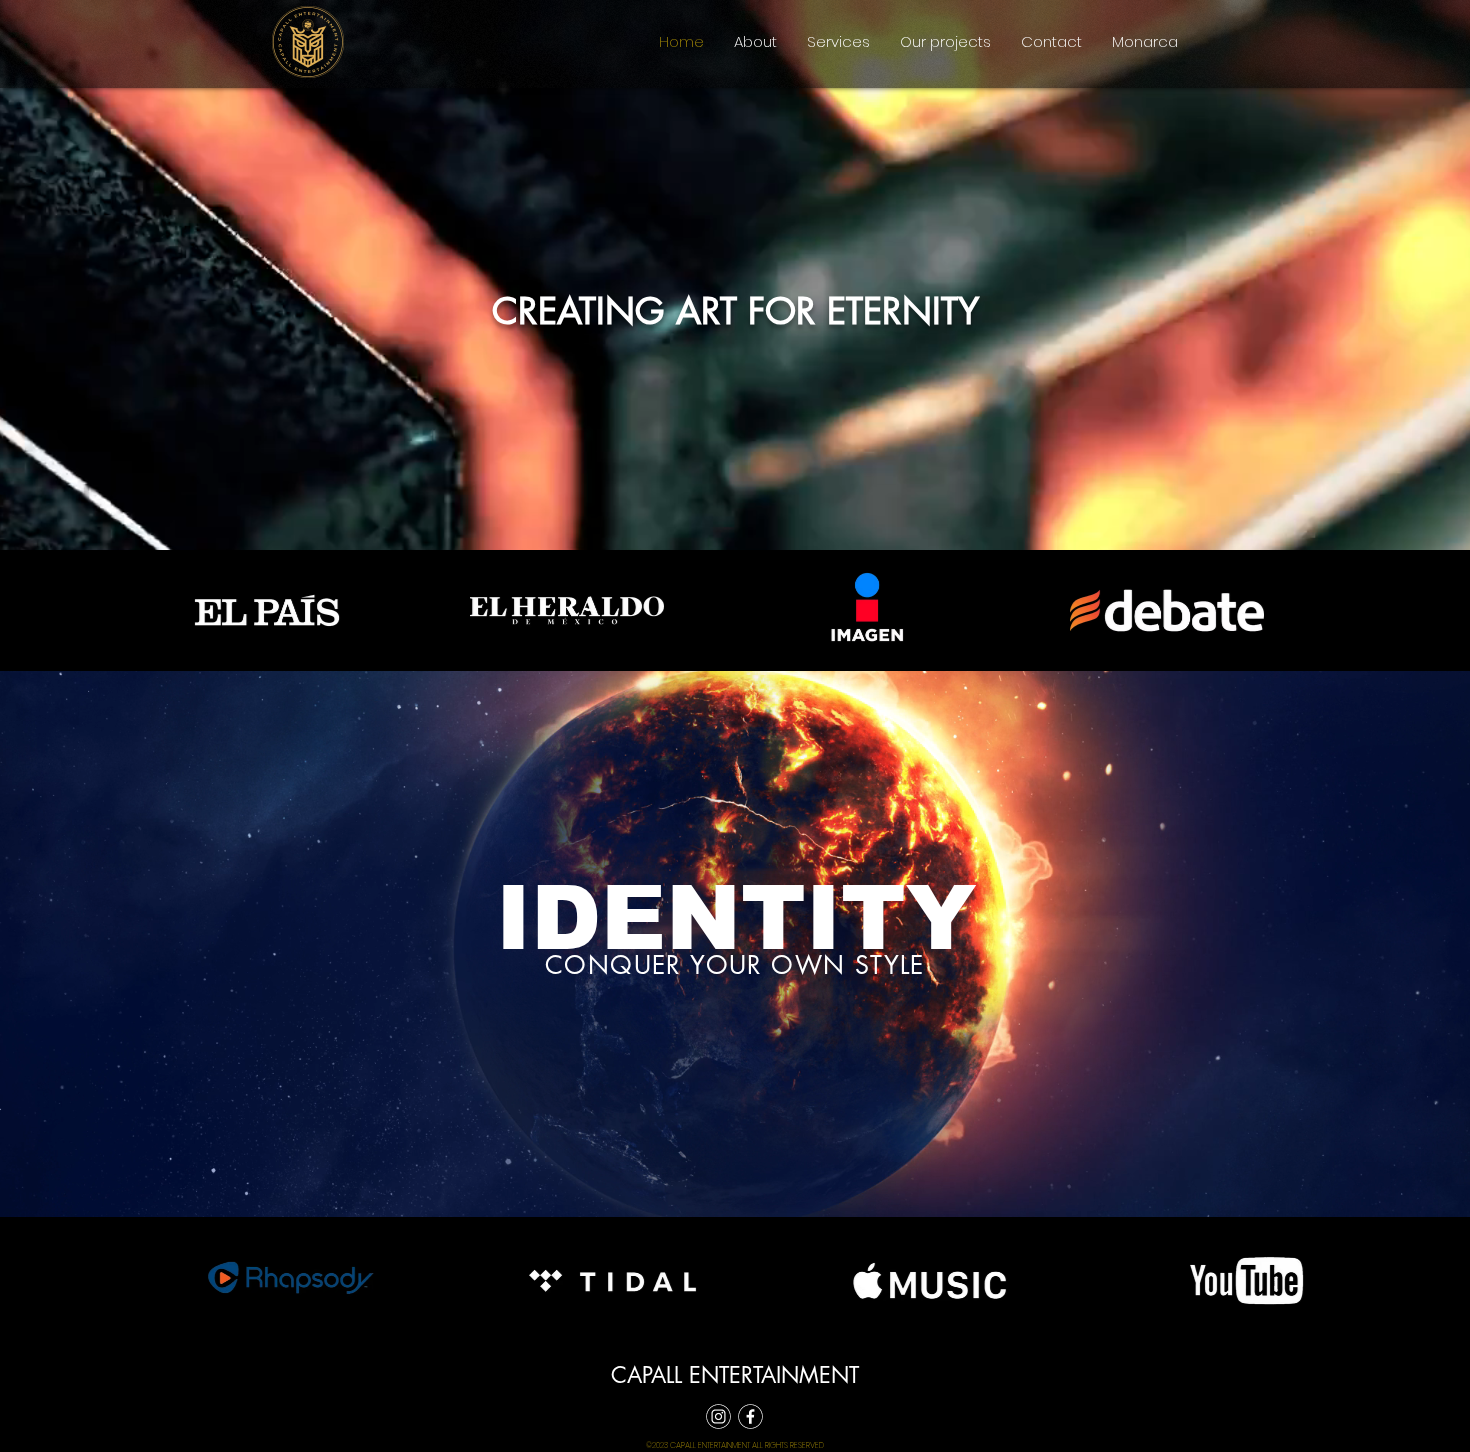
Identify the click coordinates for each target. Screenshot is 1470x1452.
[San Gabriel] (718, 1416)
